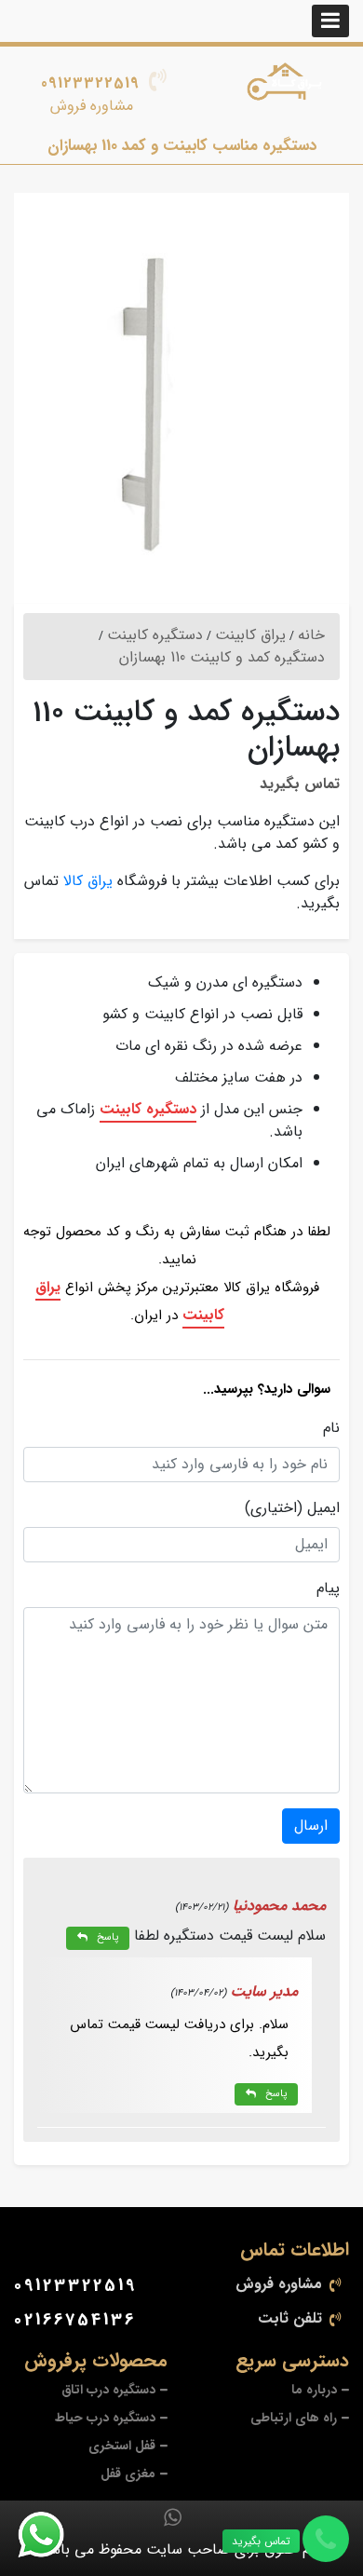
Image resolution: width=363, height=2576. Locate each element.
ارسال (311, 1826)
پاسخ (108, 1937)
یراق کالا (88, 881)
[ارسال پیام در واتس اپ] (52, 2535)
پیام (328, 1588)
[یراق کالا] (288, 85)
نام (331, 1428)
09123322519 (90, 83)
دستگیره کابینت (148, 1109)
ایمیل (323, 1508)
